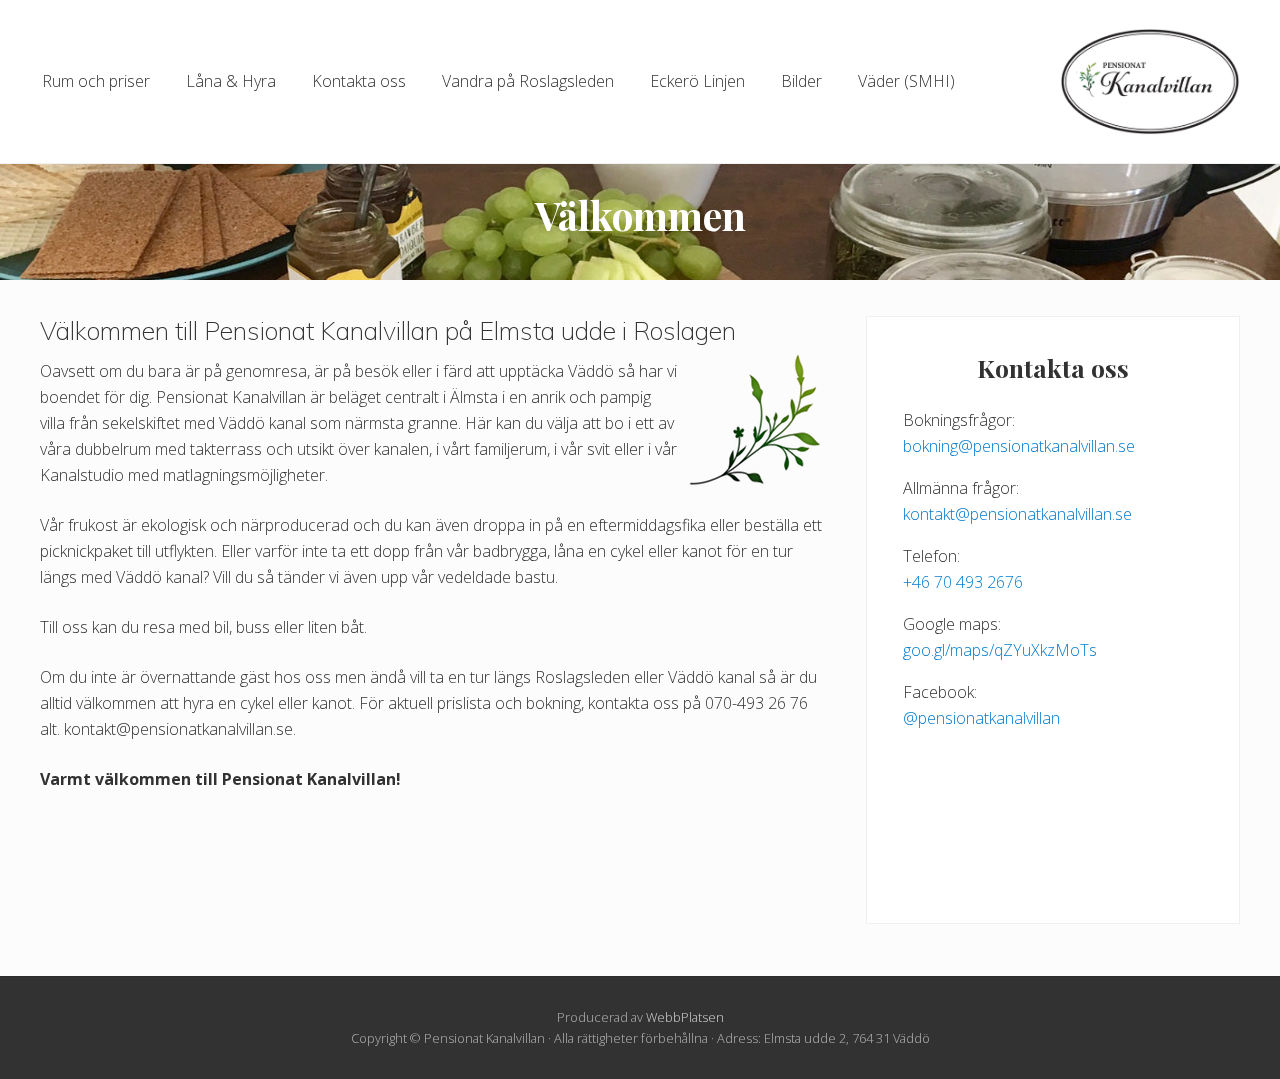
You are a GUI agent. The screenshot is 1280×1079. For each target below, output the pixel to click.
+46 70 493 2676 (963, 582)
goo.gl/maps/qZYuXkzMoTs (1000, 650)
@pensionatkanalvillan (981, 718)
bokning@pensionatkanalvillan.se (1019, 446)
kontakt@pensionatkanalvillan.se (1017, 514)
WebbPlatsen (685, 1017)
